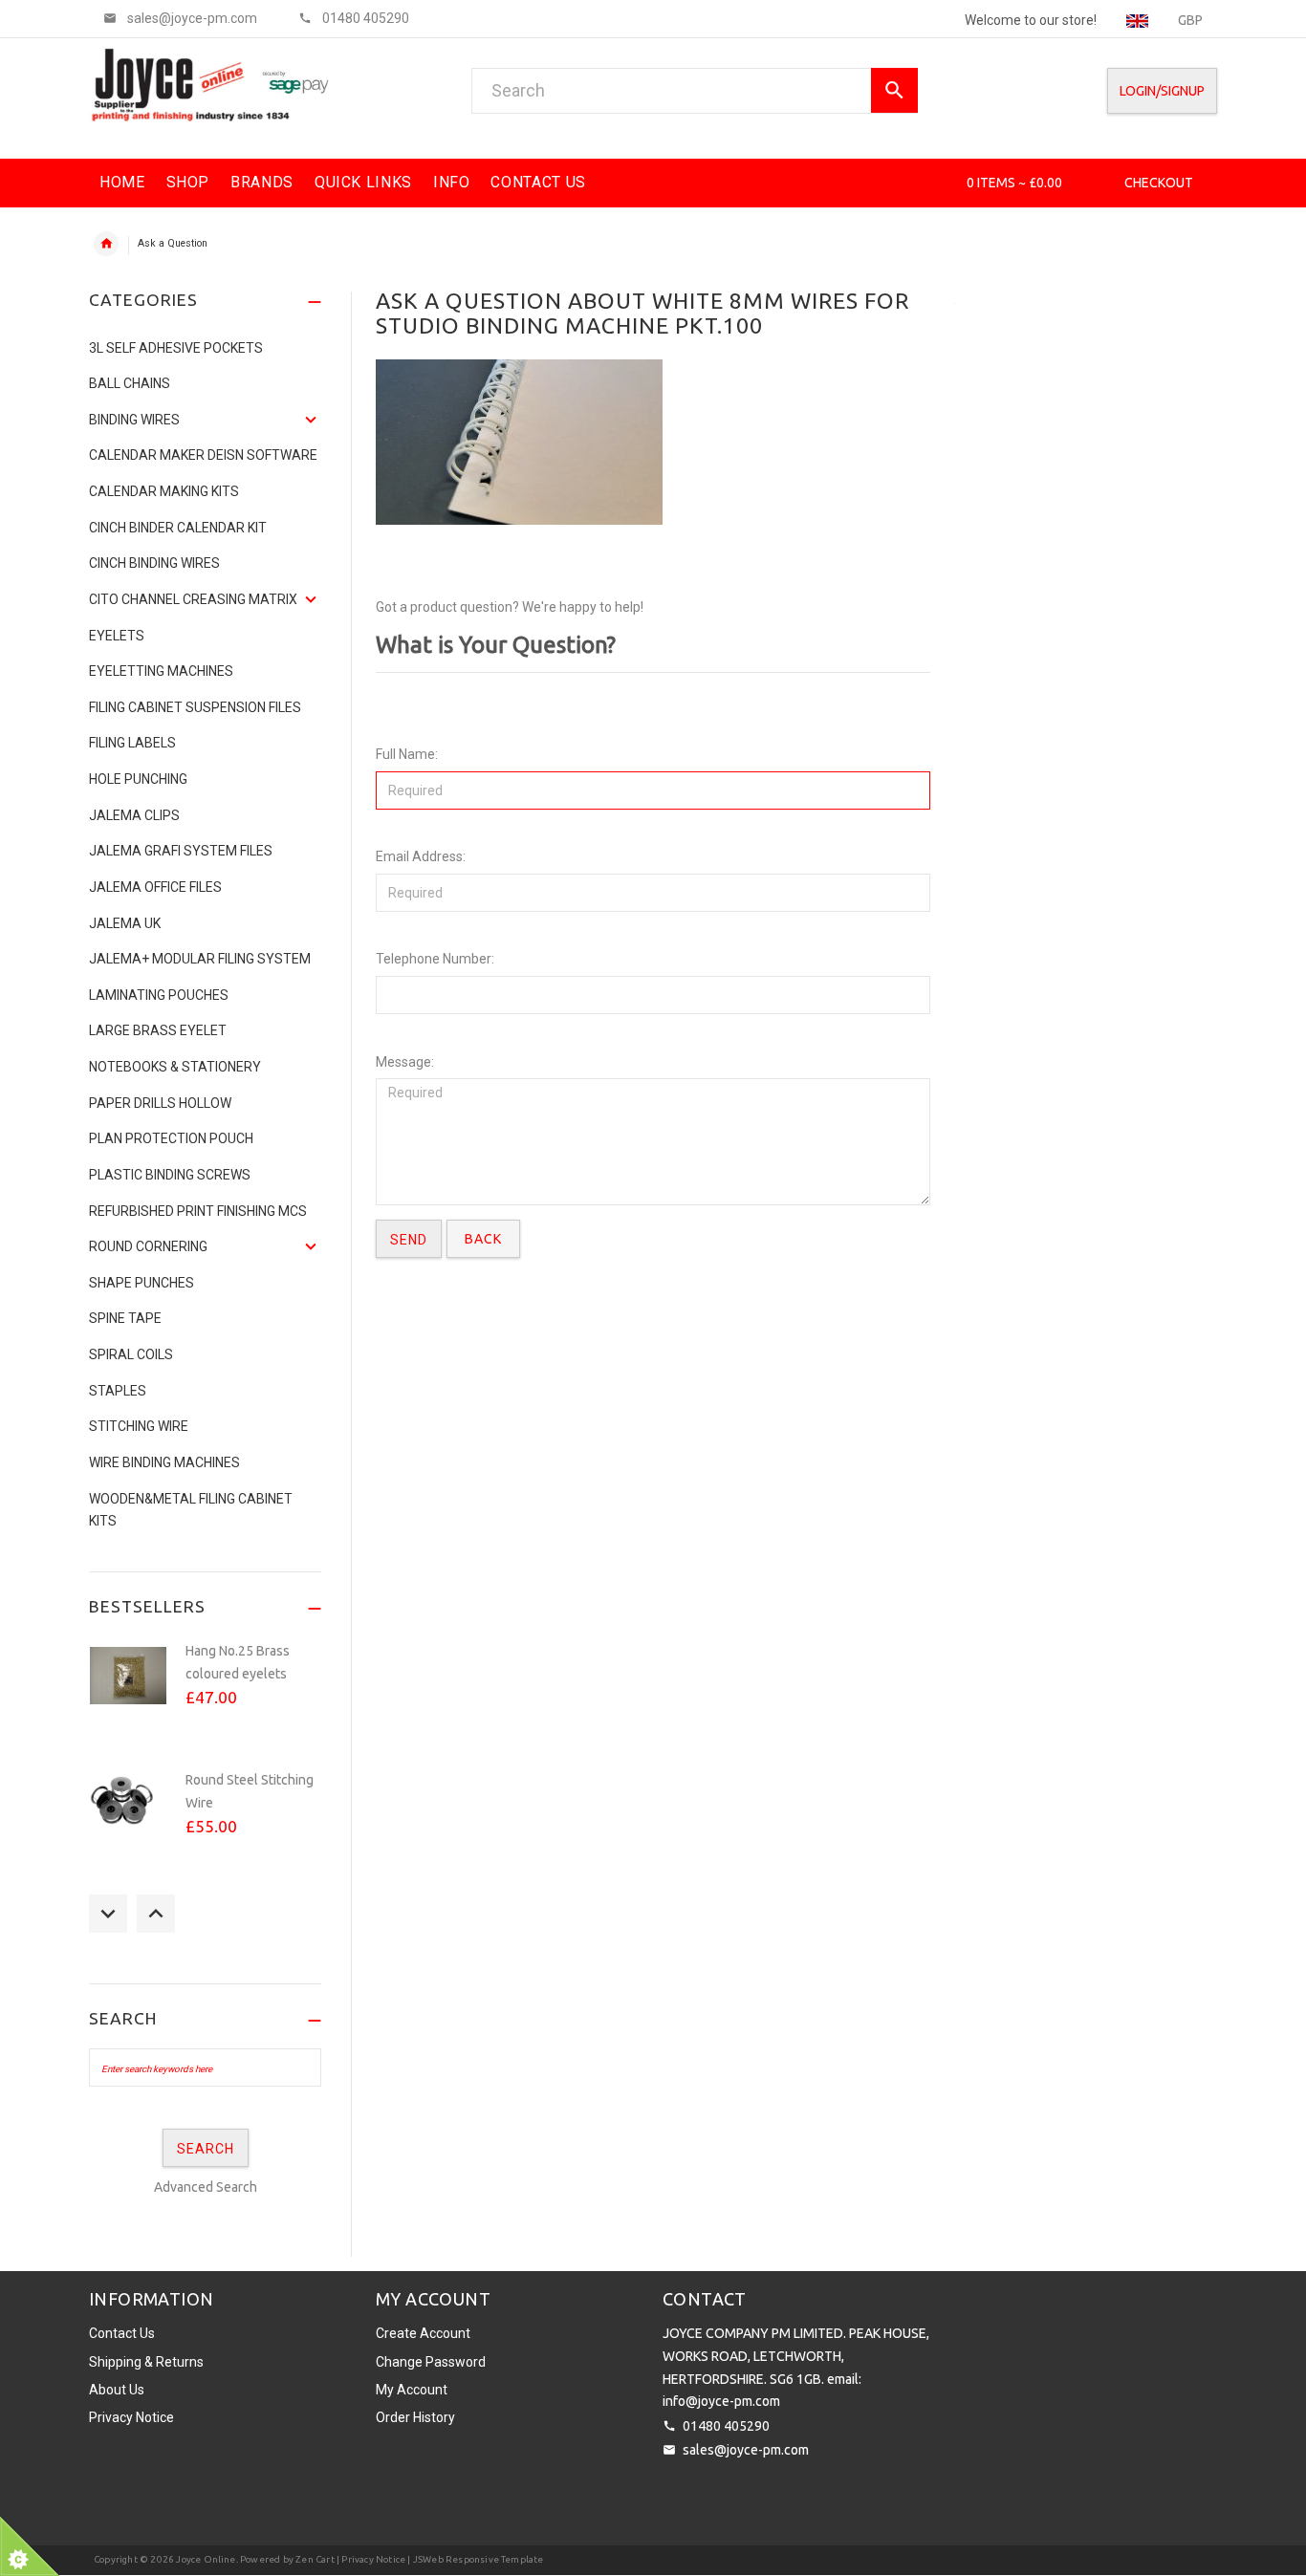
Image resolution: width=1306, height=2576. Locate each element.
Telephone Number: (435, 959)
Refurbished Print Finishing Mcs (198, 1211)
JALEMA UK (125, 923)
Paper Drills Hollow (160, 1103)
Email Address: (421, 856)
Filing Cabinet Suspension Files (195, 707)
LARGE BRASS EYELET (158, 1030)
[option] (205, 1696)
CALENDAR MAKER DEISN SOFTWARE (203, 455)
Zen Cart (315, 2559)
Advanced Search (206, 2187)
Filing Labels (132, 743)
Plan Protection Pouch (171, 1138)
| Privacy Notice (370, 2559)
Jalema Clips (134, 815)
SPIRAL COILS (131, 1354)
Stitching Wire (139, 1426)
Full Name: (407, 754)
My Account (412, 2390)
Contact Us (122, 2333)
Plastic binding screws (170, 1175)
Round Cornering (148, 1246)
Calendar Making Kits (164, 491)
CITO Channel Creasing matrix (193, 599)
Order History (415, 2417)
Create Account (423, 2333)
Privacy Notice (131, 2417)
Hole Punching (138, 779)
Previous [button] (108, 1914)
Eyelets (117, 636)
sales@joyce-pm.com (746, 2450)
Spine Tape (125, 1318)
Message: (405, 1062)
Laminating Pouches (159, 995)
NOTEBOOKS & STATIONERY (175, 1067)
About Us (117, 2390)
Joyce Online (206, 2559)
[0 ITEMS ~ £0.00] (940, 183)
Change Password (431, 2362)
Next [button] (156, 1914)
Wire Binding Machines (164, 1462)
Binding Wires (134, 420)
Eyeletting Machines (161, 671)
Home (106, 244)
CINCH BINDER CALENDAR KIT (178, 528)
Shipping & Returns (146, 2362)
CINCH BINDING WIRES (154, 563)
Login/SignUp (1162, 91)
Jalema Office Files (155, 887)
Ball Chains (130, 383)
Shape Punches (141, 1283)
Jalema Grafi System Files (181, 851)
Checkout (1159, 183)
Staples (118, 1391)
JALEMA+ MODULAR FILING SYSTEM (200, 959)
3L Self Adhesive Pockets (176, 348)
